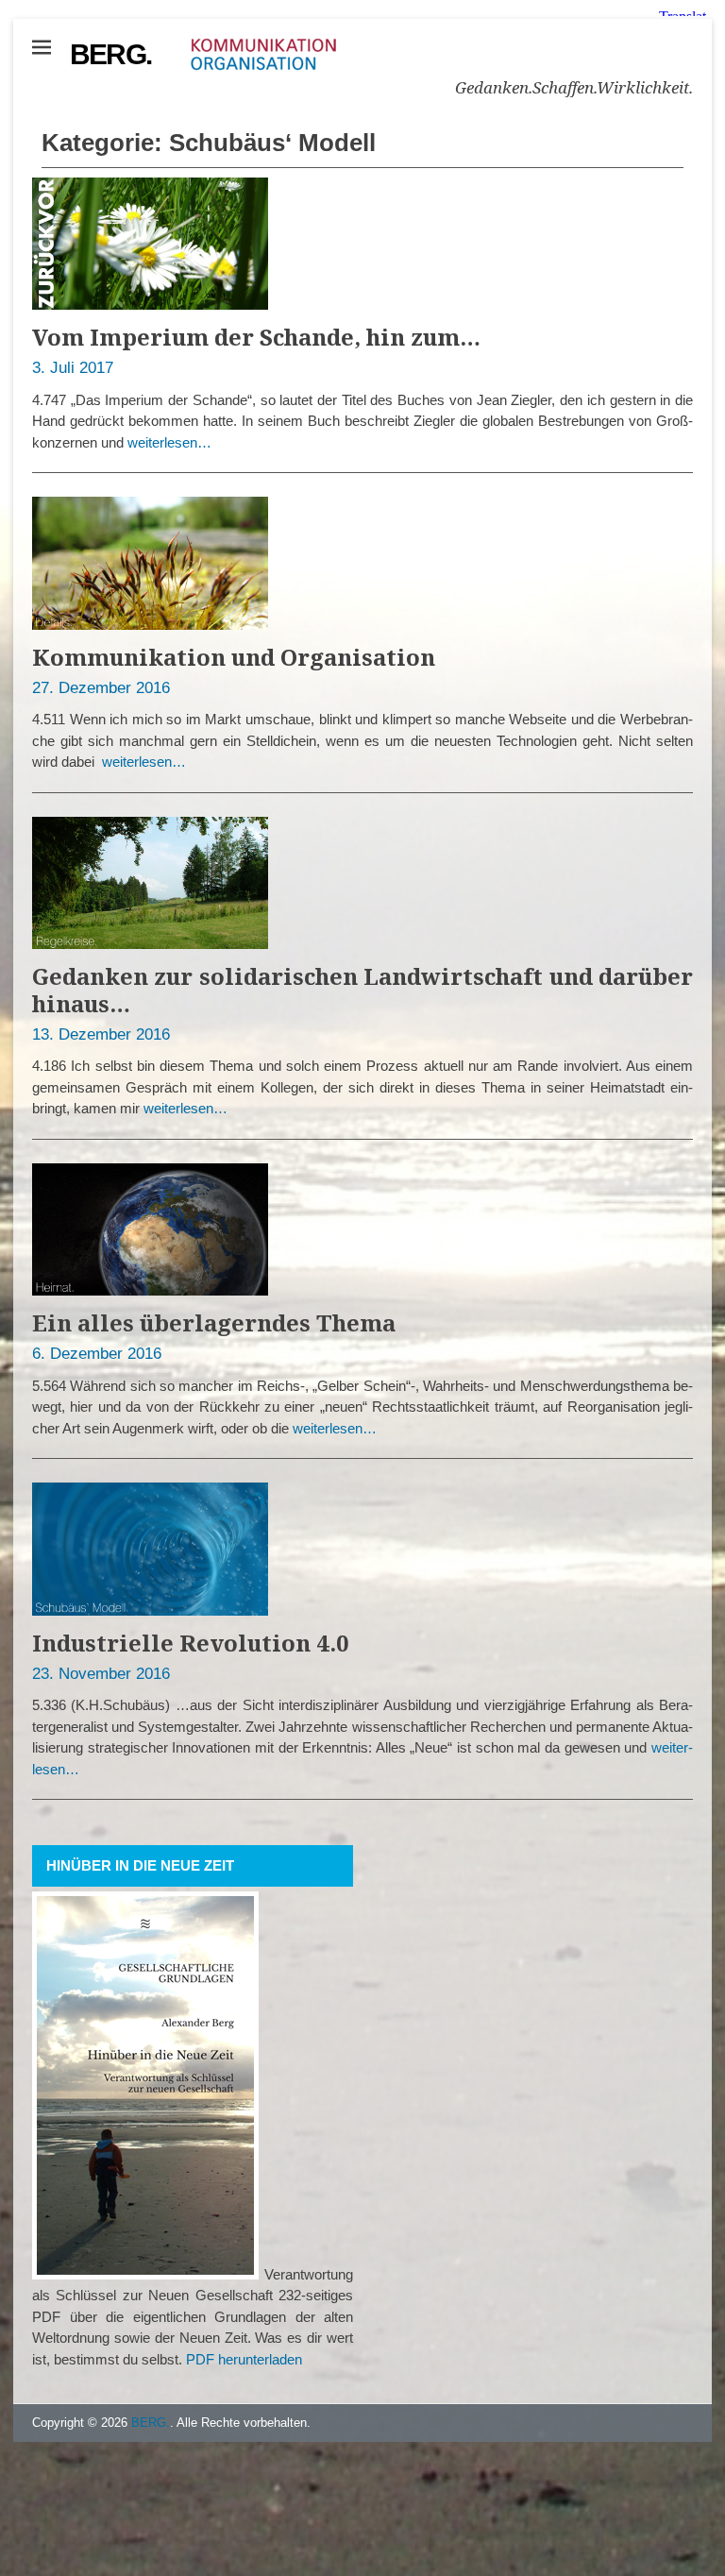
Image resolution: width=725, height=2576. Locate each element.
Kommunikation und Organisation (234, 657)
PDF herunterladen (244, 2359)
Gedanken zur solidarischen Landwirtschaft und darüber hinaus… (362, 990)
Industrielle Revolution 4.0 (191, 1643)
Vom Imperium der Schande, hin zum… (256, 337)
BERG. (110, 54)
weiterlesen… (169, 442)
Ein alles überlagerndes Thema (214, 1322)
